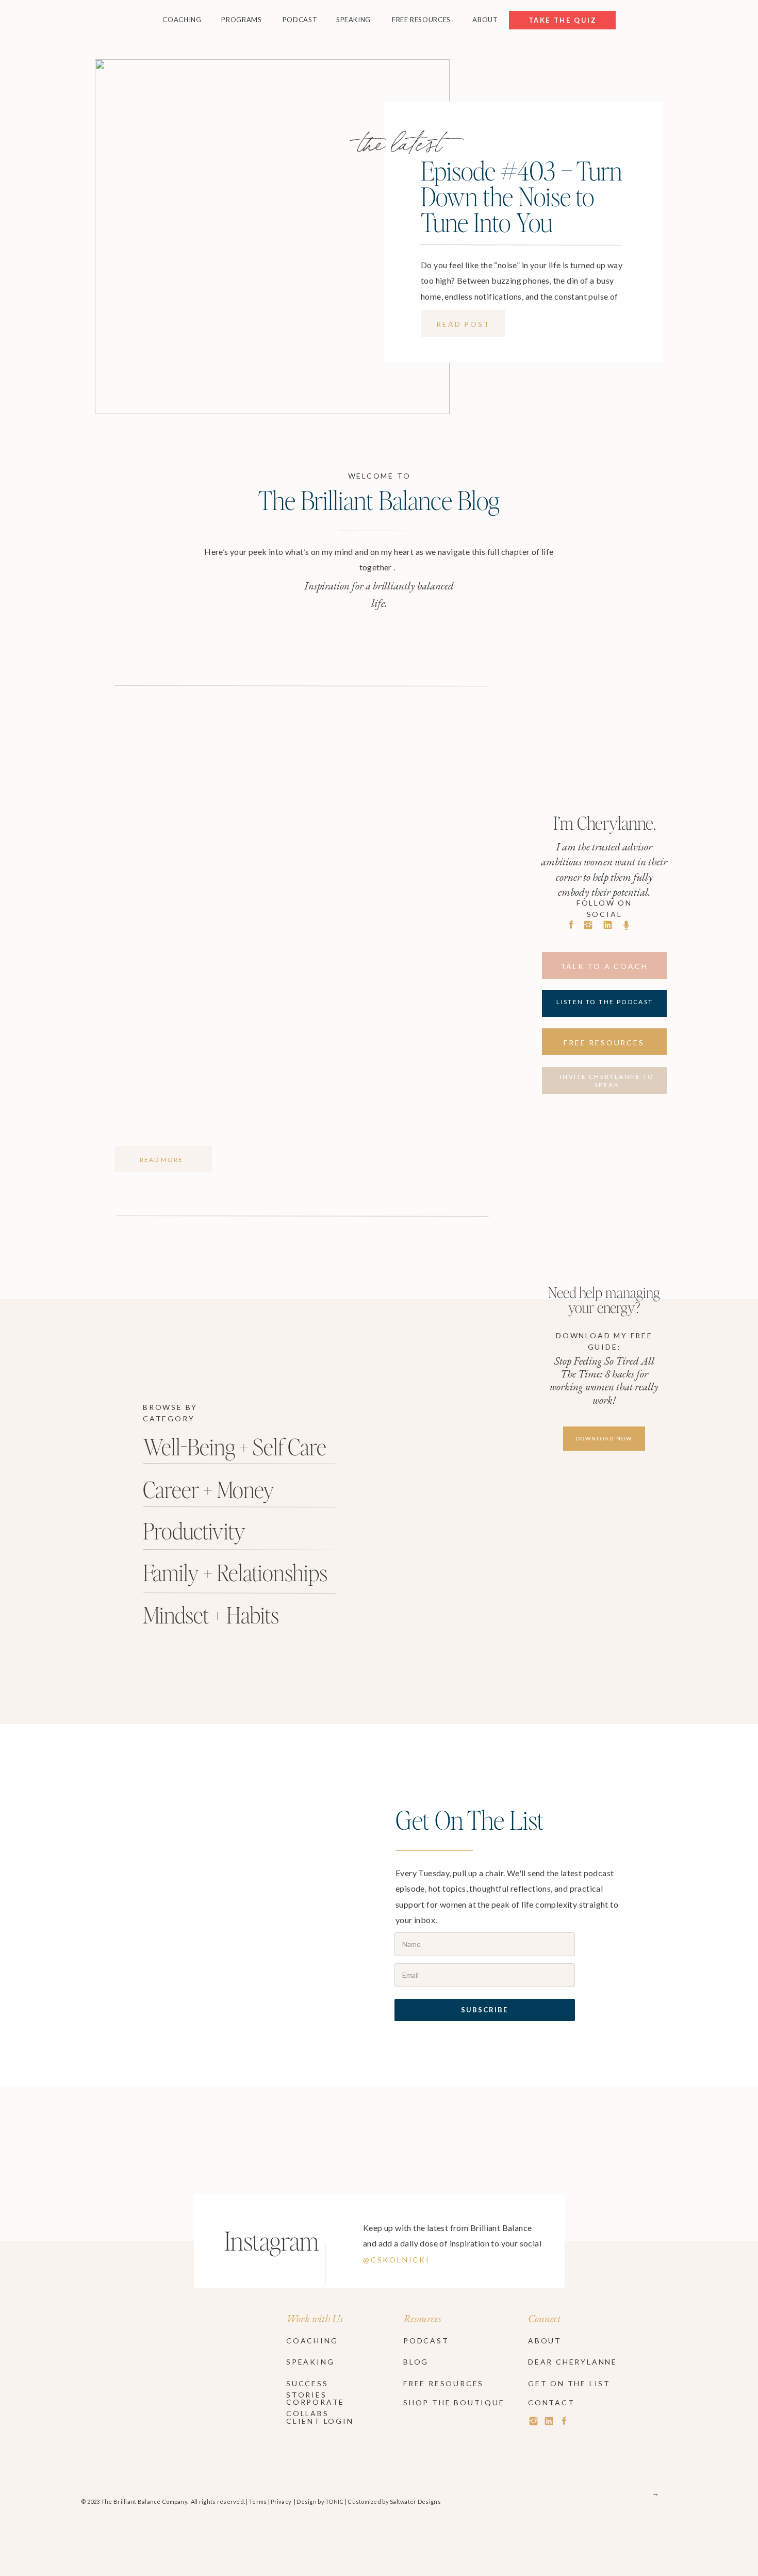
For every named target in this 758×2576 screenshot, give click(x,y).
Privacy (281, 2501)
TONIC (334, 2501)
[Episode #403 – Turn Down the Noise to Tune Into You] (272, 237)
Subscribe (484, 2010)
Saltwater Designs (415, 2501)
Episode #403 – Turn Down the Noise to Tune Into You (522, 196)
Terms (258, 2501)
